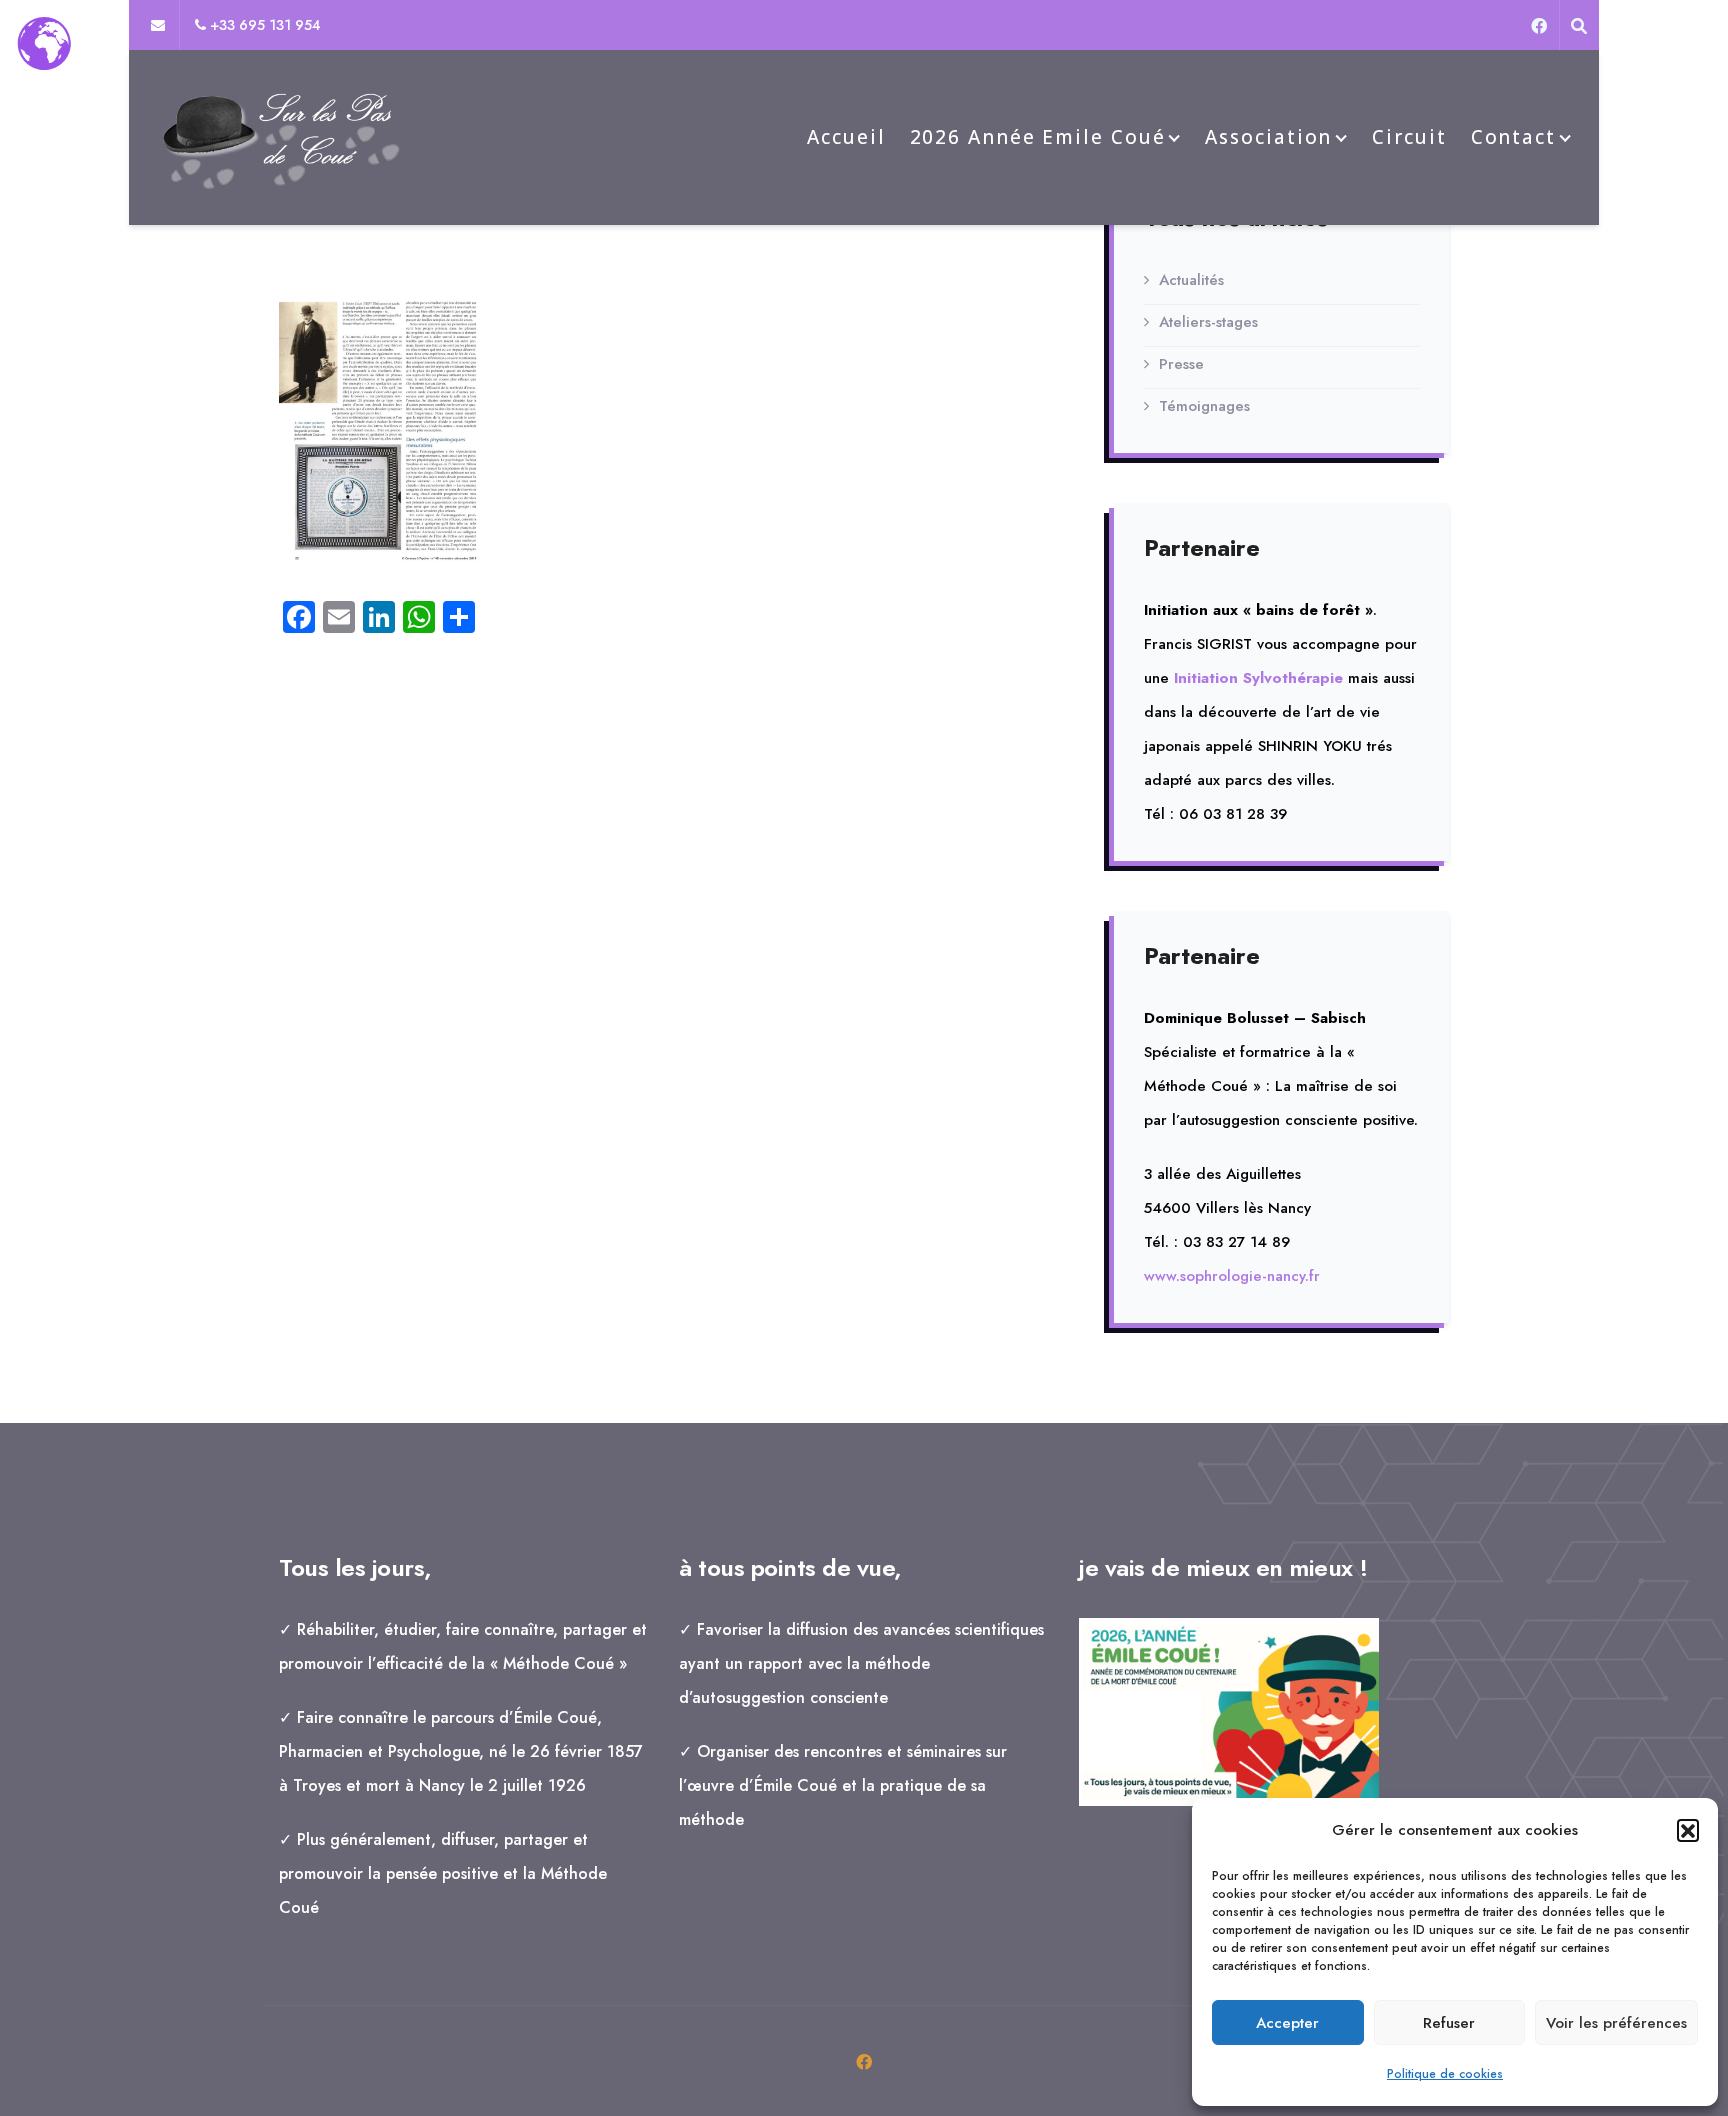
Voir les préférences (1616, 2023)
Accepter (1287, 2023)
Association (1268, 137)
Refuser (1449, 2023)
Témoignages (1204, 406)
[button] (1688, 1830)
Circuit (1409, 137)
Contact (1513, 137)
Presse (1181, 364)
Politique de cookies (1445, 2074)
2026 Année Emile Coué (1038, 137)
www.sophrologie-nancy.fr (1232, 1276)
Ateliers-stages (1208, 322)
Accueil (846, 137)
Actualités (1191, 280)
